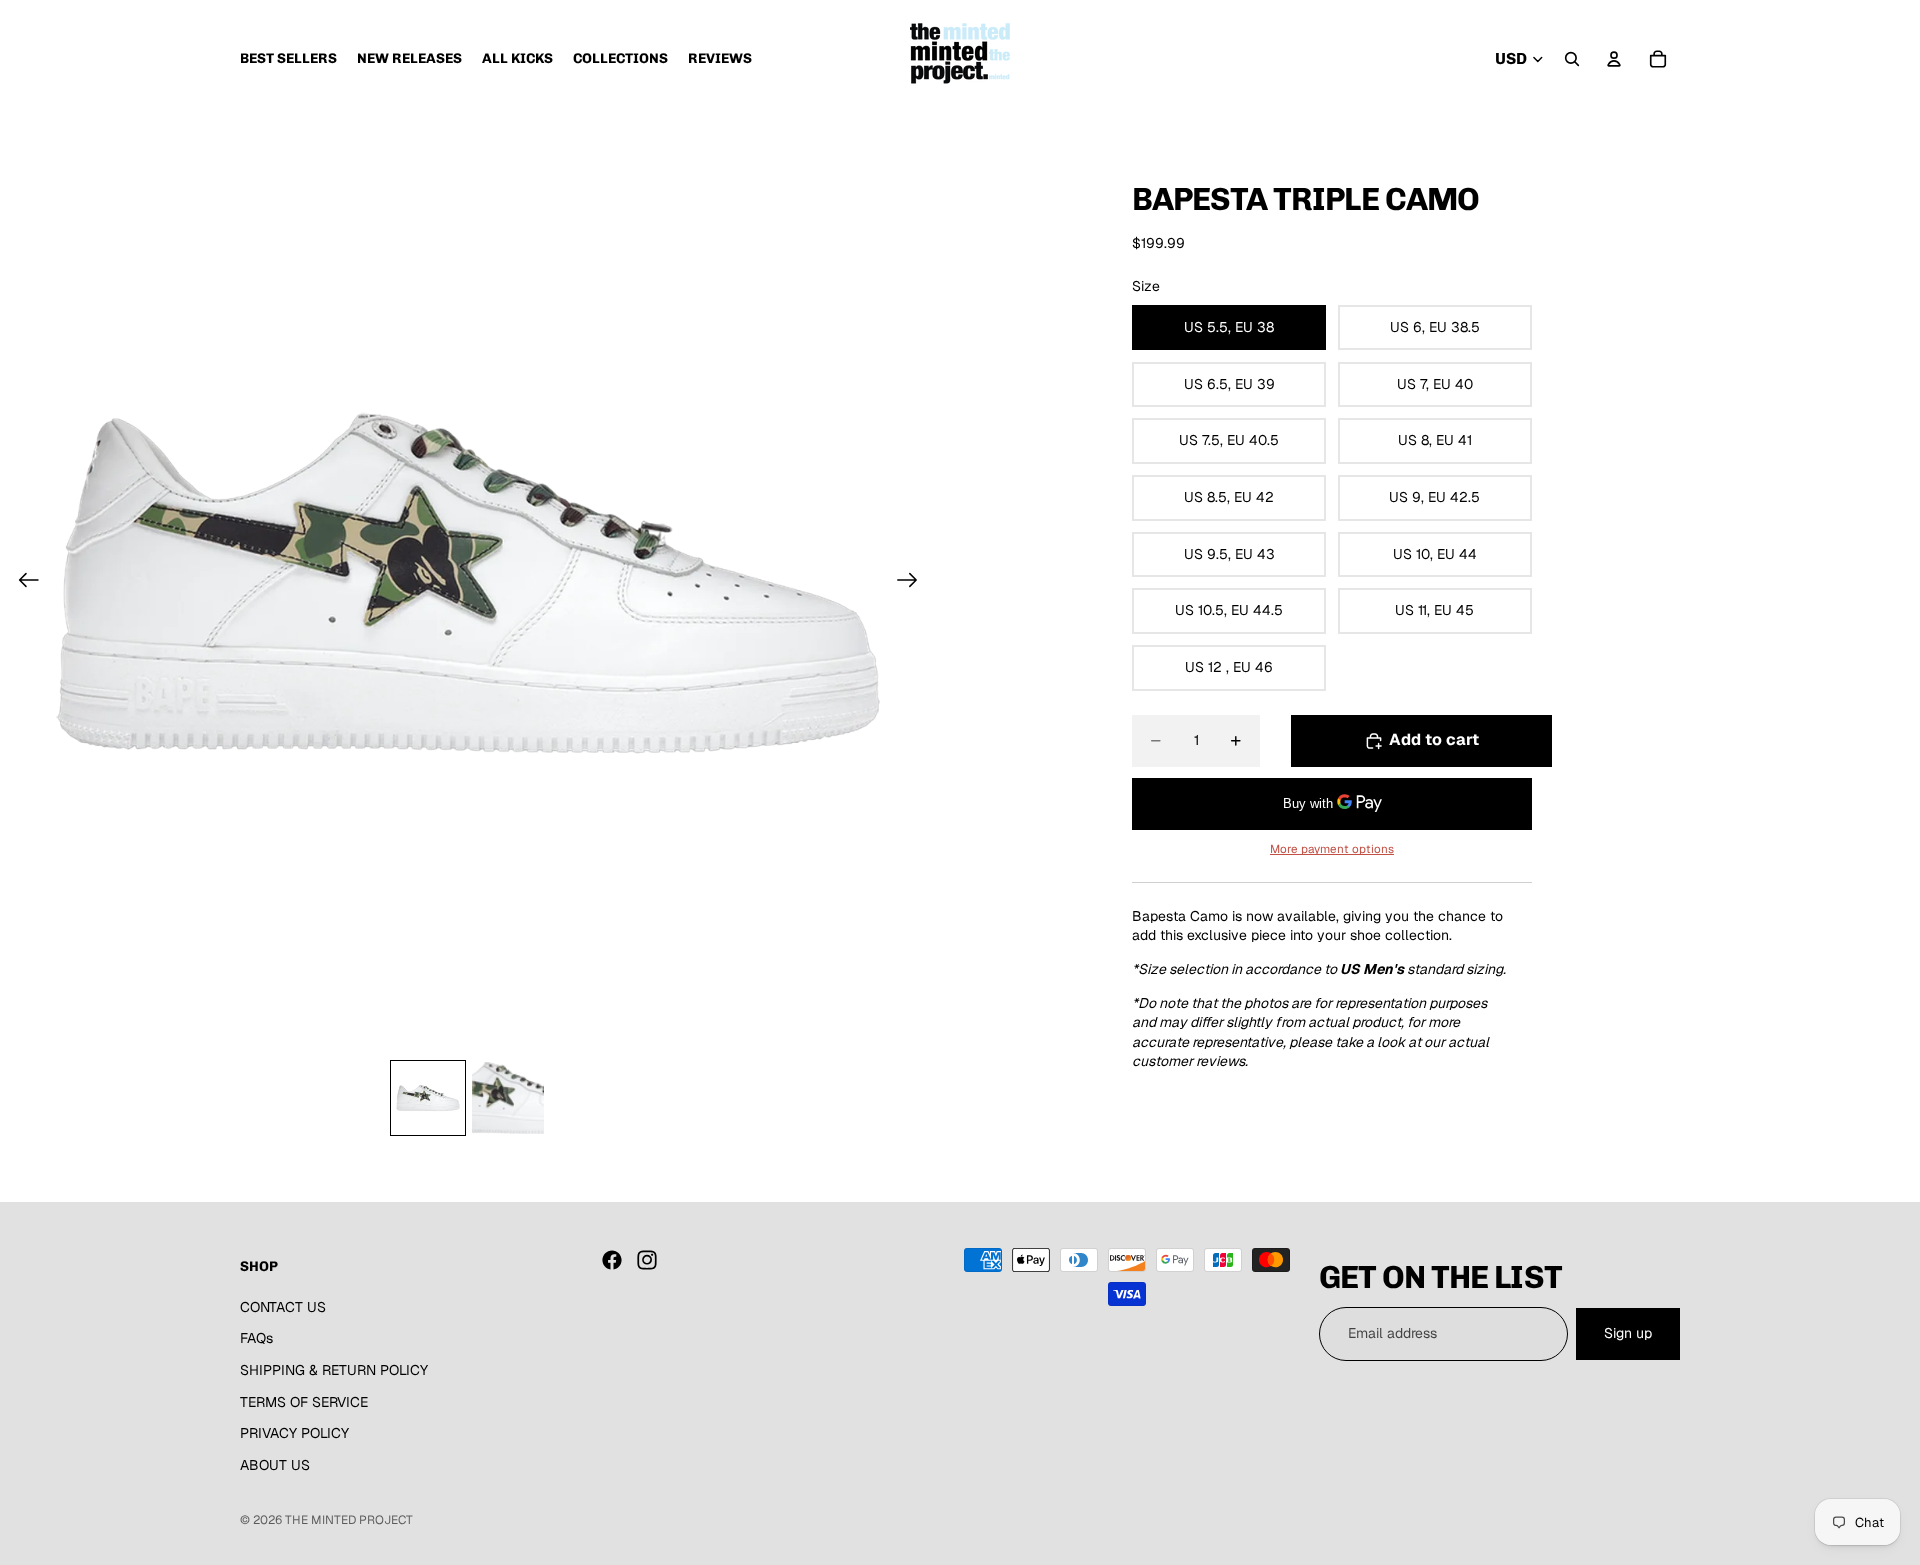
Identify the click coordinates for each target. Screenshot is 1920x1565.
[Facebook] (612, 1260)
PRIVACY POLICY (294, 1433)
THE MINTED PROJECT (349, 1520)
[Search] (1572, 59)
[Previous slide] (22, 583)
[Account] (1614, 59)
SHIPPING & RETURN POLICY (334, 1370)
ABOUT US (275, 1465)
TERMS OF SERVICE (304, 1401)
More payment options (1332, 848)
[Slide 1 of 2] (428, 1098)
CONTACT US (283, 1307)
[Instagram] (647, 1260)
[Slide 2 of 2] (508, 1098)
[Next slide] (913, 583)
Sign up (1628, 1333)
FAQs (256, 1338)
